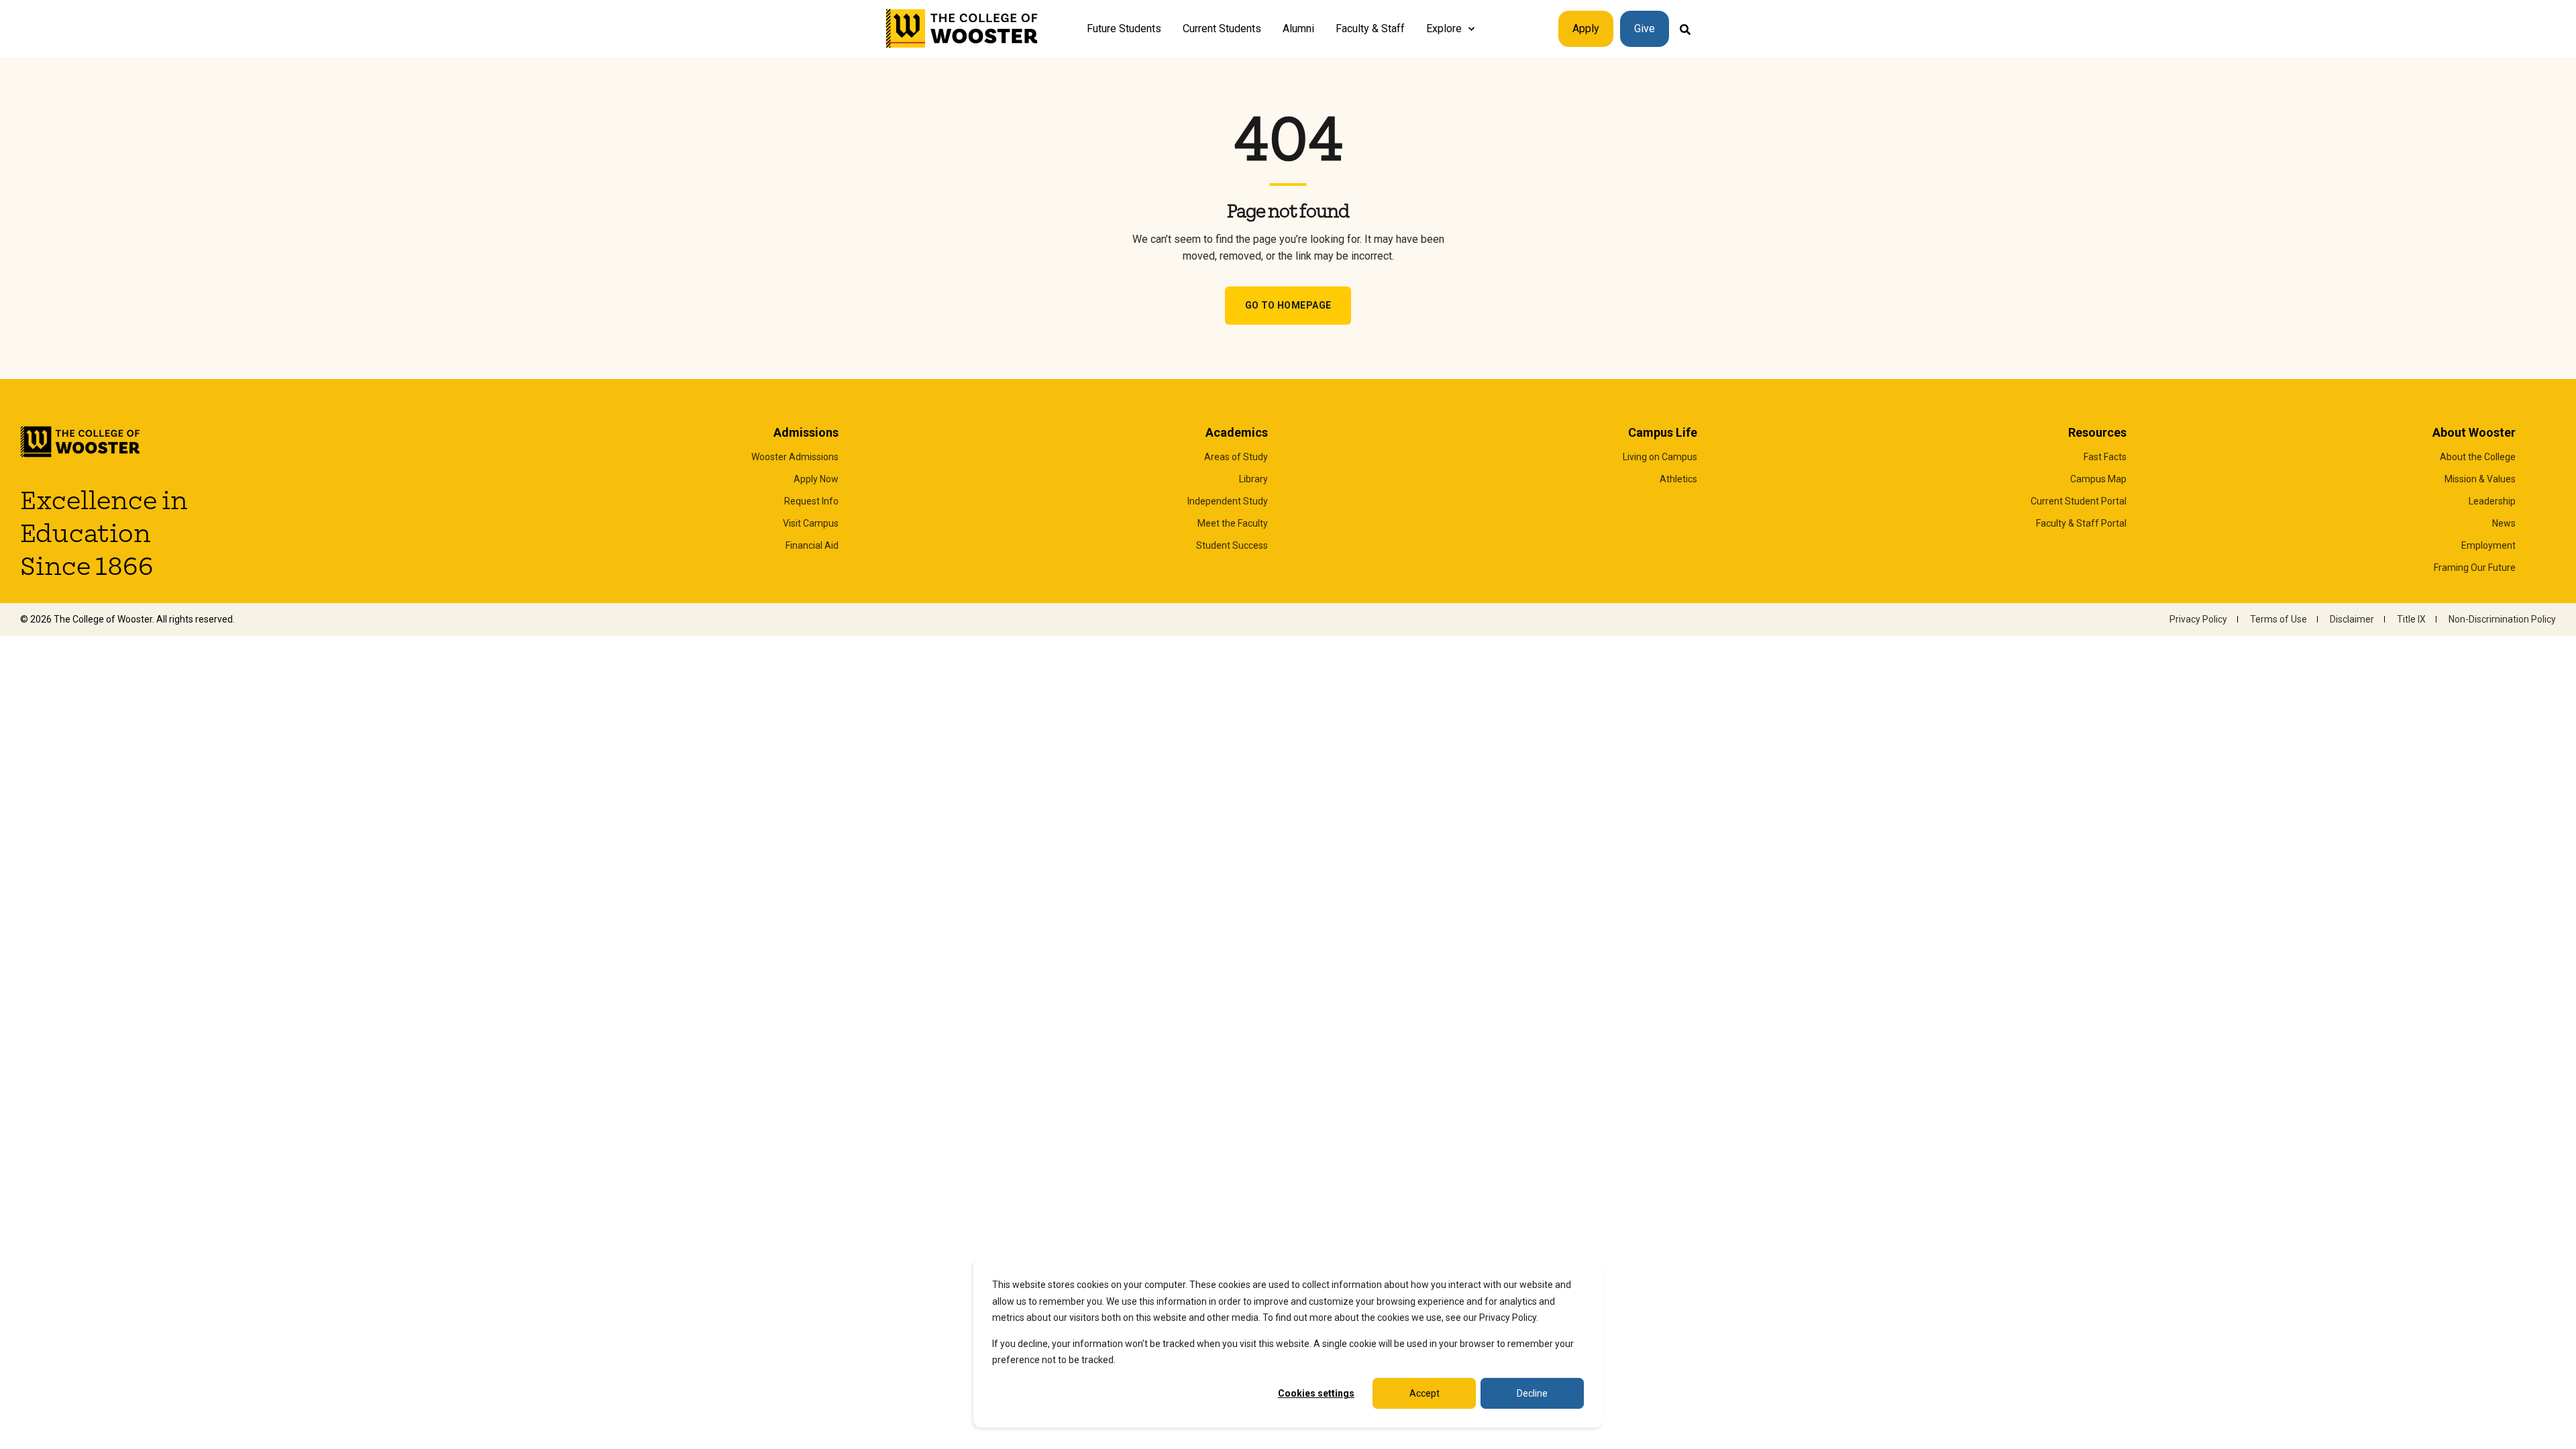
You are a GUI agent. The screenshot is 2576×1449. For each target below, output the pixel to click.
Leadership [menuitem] (2492, 501)
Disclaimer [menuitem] (2352, 619)
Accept (1425, 1393)
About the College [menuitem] (2478, 457)
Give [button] (1645, 29)
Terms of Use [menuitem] (2278, 619)
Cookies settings (1316, 1393)
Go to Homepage (1288, 305)
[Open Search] (1685, 29)
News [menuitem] (2504, 523)
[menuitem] (1471, 29)
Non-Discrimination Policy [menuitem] (2502, 619)
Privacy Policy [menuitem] (2198, 619)
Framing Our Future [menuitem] (2475, 568)
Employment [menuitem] (2488, 545)
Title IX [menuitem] (2411, 619)
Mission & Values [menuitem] (2480, 479)
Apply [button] (1586, 29)
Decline (1532, 1393)
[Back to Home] (962, 29)
